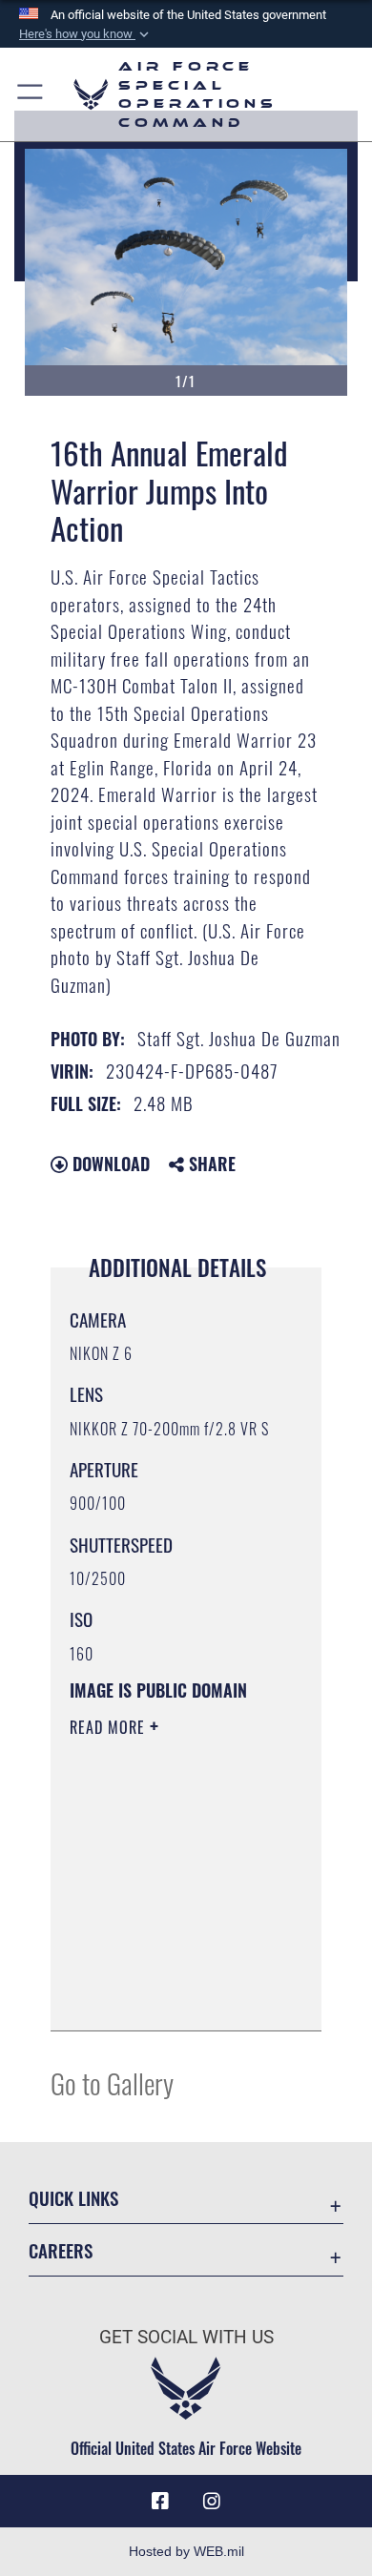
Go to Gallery (112, 2082)
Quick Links (73, 2198)
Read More (110, 1727)
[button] (86, 34)
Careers (61, 2250)
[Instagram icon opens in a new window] (212, 2502)
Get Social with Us (186, 2337)
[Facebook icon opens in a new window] (160, 2502)
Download (109, 1164)
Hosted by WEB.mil (186, 2551)
